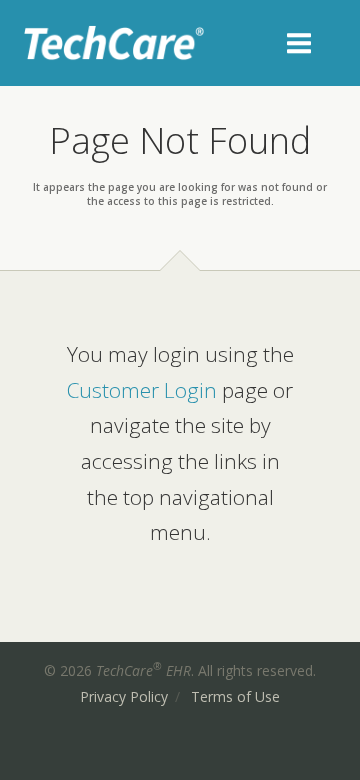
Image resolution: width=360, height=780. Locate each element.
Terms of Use (235, 696)
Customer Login (142, 390)
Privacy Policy (124, 696)
